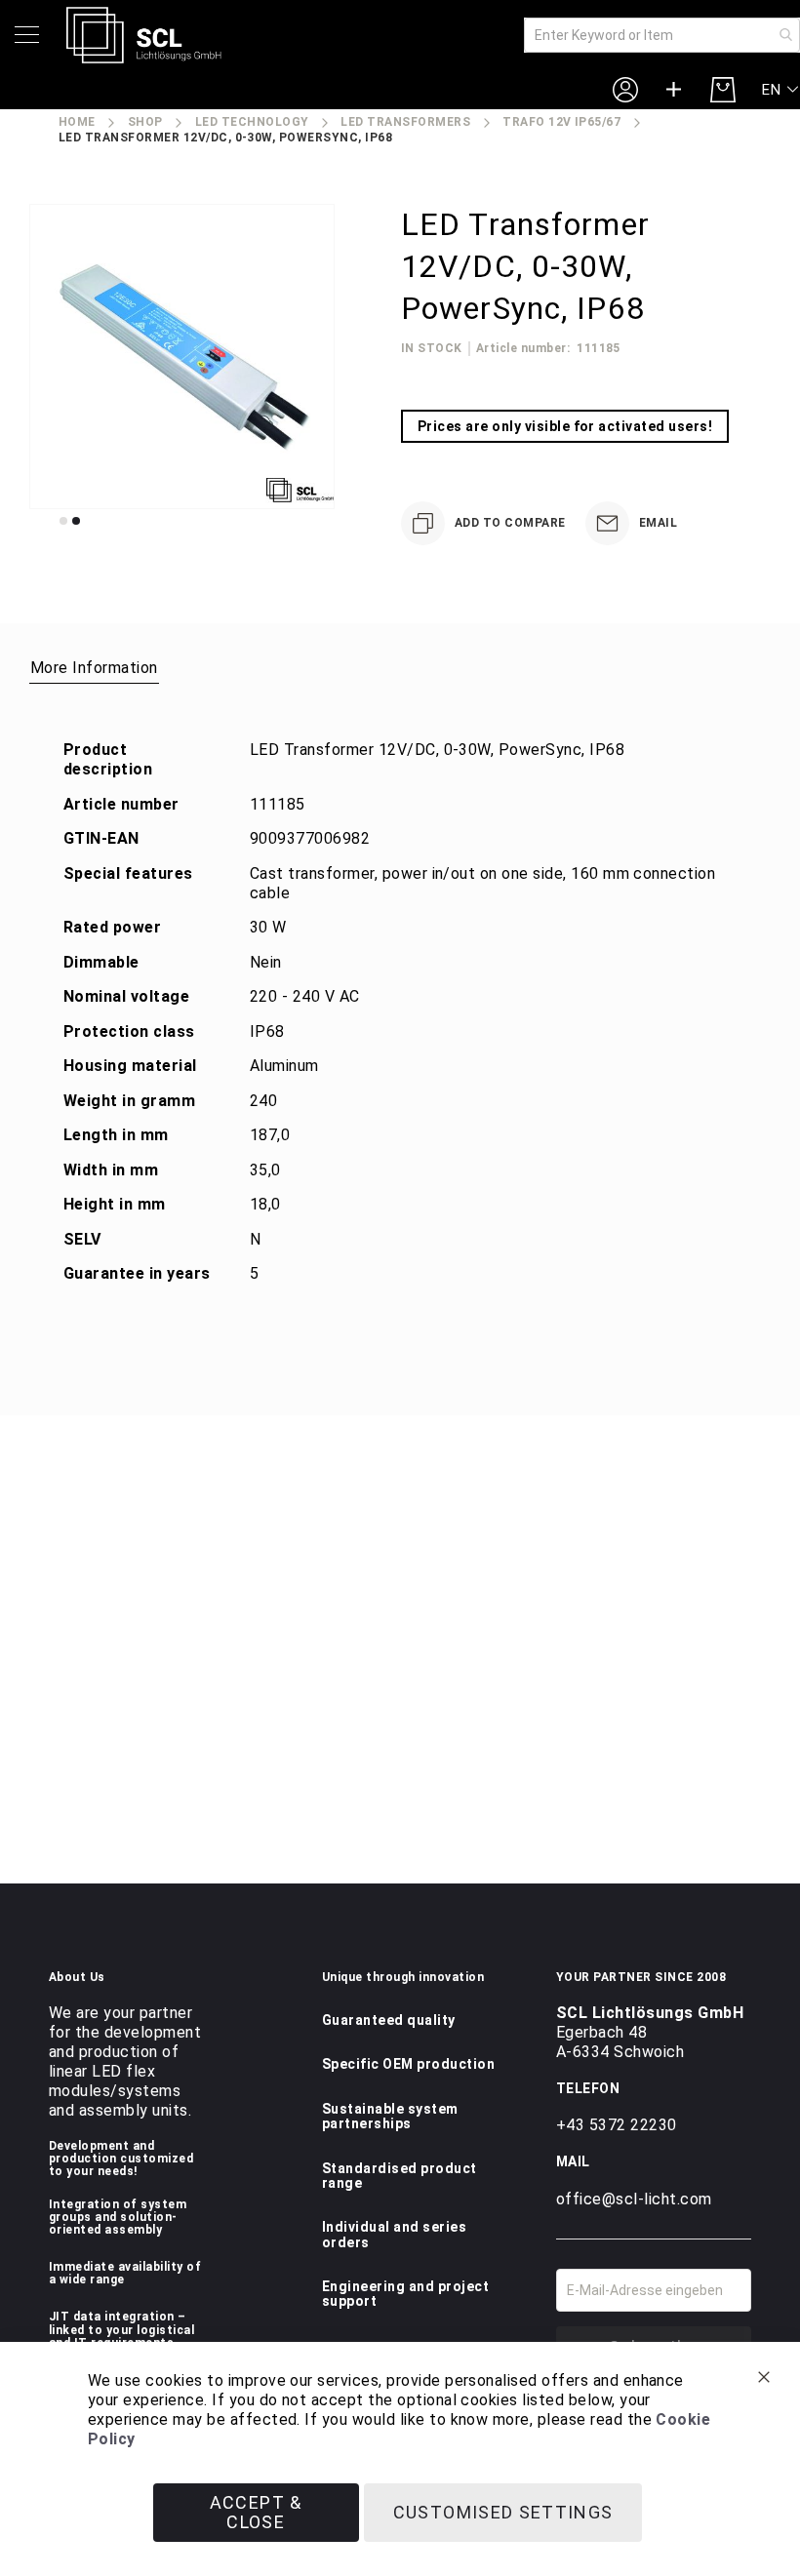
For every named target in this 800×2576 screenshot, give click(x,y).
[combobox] (662, 35)
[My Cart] (723, 90)
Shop (145, 122)
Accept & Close (256, 2512)
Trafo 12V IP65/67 (561, 122)
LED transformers (405, 122)
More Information (94, 668)
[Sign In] (625, 89)
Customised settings (503, 2512)
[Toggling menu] (27, 35)
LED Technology (252, 122)
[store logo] (144, 35)
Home (77, 122)
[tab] (94, 667)
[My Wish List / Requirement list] (674, 90)
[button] (781, 90)
